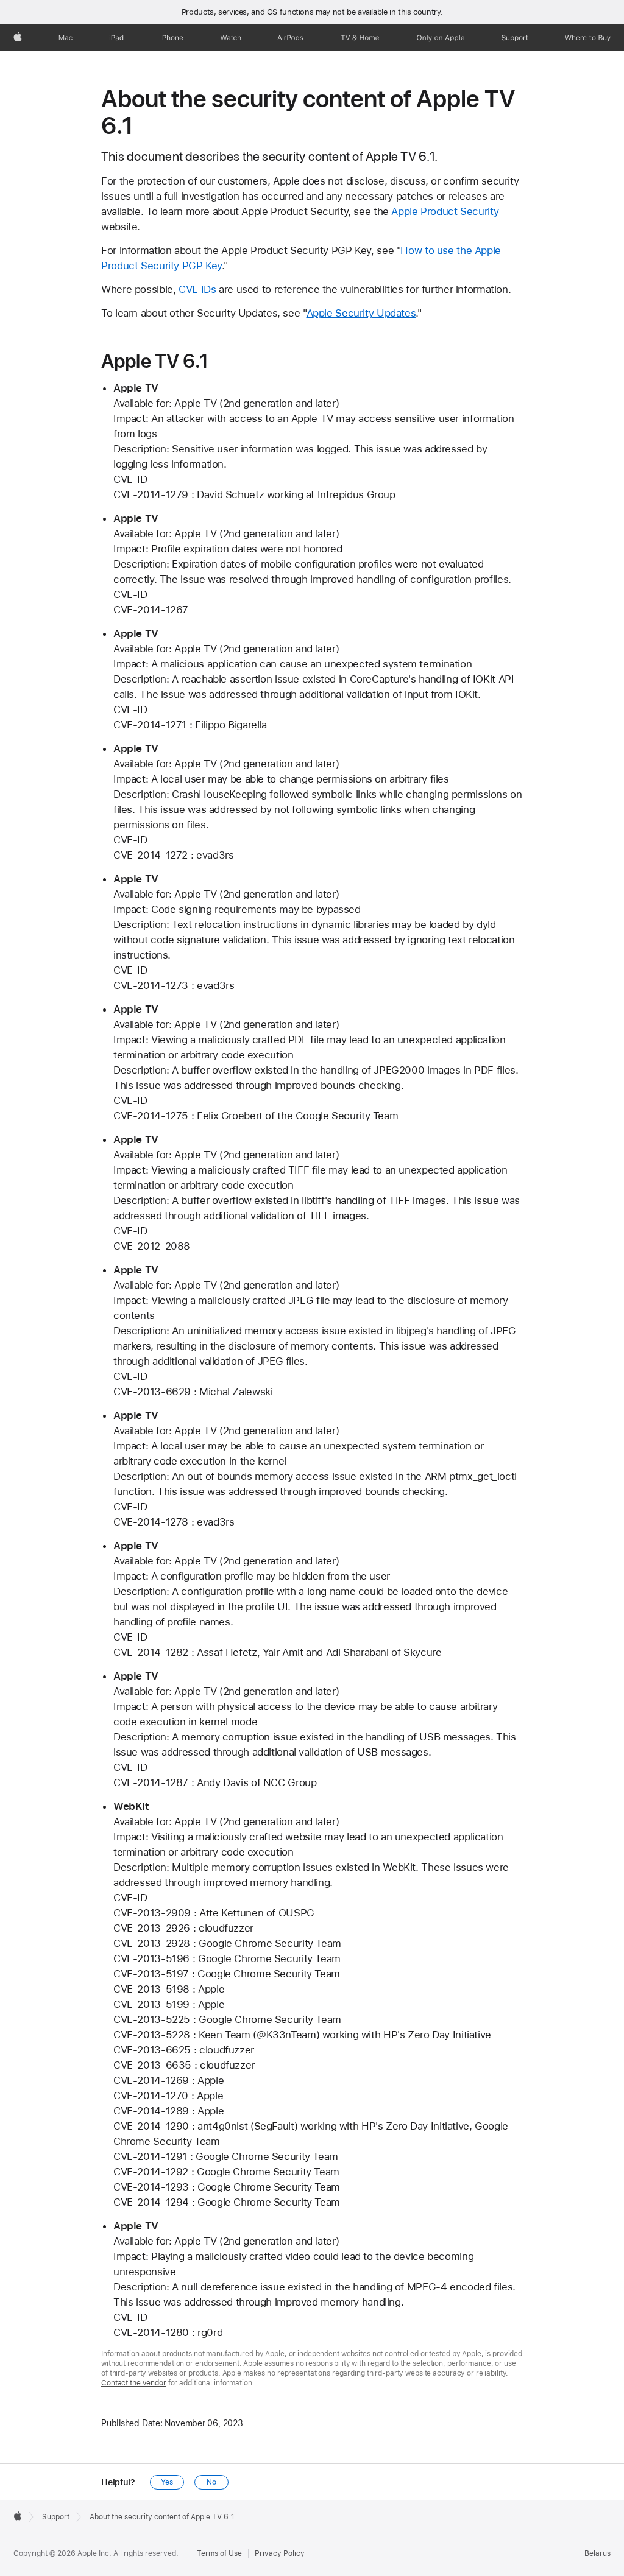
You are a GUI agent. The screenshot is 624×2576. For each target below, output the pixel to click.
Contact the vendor (134, 2383)
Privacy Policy (280, 2553)
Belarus (597, 2553)
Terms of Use (219, 2553)
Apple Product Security (445, 211)
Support (56, 2517)
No (211, 2482)
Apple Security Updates (361, 313)
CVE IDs (197, 289)
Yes (167, 2482)
